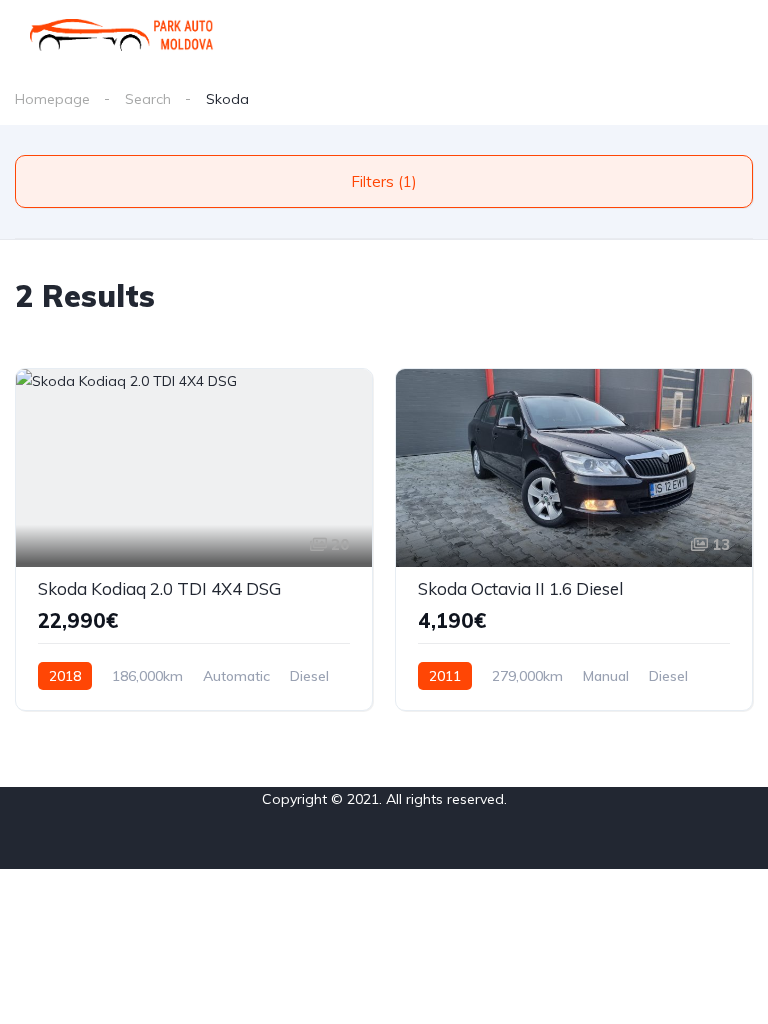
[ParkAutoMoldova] (122, 35)
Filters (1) (384, 181)
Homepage (52, 99)
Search (148, 99)
